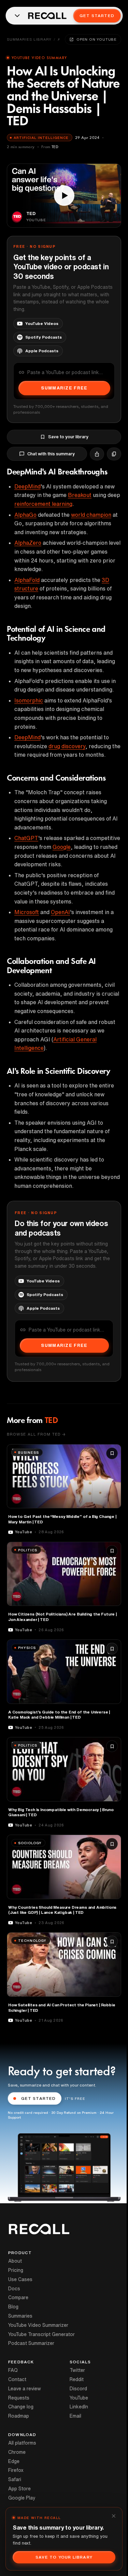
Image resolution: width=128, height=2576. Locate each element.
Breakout (80, 495)
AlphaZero (28, 543)
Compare (18, 2297)
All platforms (22, 2443)
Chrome (17, 2452)
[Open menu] (17, 16)
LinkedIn (79, 2407)
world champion (91, 515)
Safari (15, 2479)
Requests (19, 2398)
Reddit (77, 2379)
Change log (21, 2407)
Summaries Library (29, 39)
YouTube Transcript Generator (41, 2334)
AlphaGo (25, 515)
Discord (78, 2389)
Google (62, 847)
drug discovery (67, 746)
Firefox (16, 2470)
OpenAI (60, 912)
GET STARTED (39, 2098)
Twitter (77, 2370)
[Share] (97, 454)
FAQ (13, 2370)
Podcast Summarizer (31, 2343)
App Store (19, 2489)
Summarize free (64, 388)
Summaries (20, 2316)
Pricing (16, 2270)
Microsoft (27, 912)
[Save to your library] (112, 1453)
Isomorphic (29, 700)
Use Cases (20, 2279)
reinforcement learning (43, 504)
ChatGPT (26, 838)
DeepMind (27, 486)
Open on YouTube (97, 39)
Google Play (22, 2498)
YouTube (79, 2398)
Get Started (97, 16)
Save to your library (68, 437)
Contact (17, 2379)
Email (75, 2416)
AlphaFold (27, 580)
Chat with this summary (51, 454)
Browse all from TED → (36, 1434)
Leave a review (25, 2389)
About (15, 2261)
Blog (13, 2307)
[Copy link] (114, 454)
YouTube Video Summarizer (38, 2325)
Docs (14, 2289)
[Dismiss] (114, 2516)
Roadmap (19, 2416)
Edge (14, 2461)
